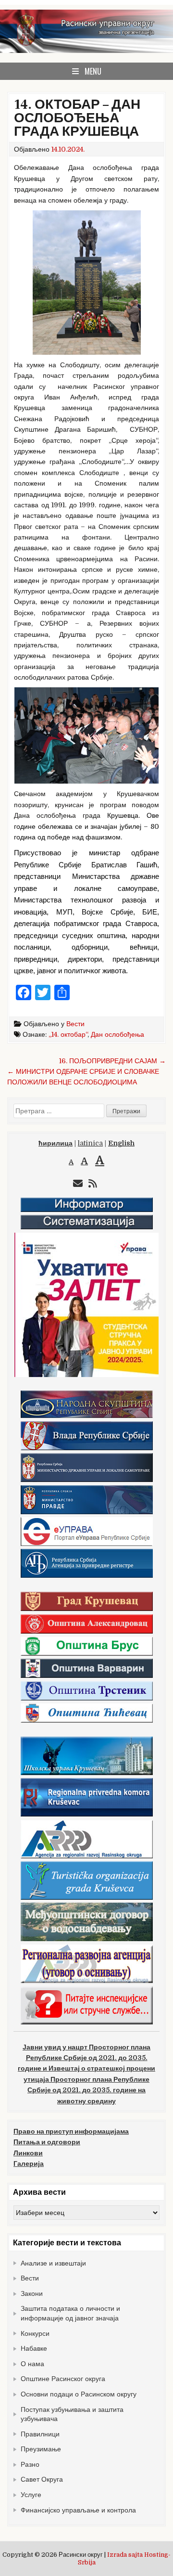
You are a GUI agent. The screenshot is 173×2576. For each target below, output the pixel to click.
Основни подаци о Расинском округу (79, 2394)
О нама (32, 2364)
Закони (32, 2293)
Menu (93, 71)
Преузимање (41, 2449)
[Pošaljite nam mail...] (78, 1184)
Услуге (31, 2495)
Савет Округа (42, 2479)
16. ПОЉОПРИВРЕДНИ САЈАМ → (112, 1061)
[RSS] (93, 1184)
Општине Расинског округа (63, 2379)
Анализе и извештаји (53, 2263)
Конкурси (35, 2333)
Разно (30, 2464)
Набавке (34, 2348)
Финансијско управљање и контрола (78, 2510)
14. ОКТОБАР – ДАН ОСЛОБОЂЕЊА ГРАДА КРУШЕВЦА (77, 118)
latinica (90, 1143)
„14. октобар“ (68, 1034)
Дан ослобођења (117, 1034)
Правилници (40, 2434)
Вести (75, 1024)
